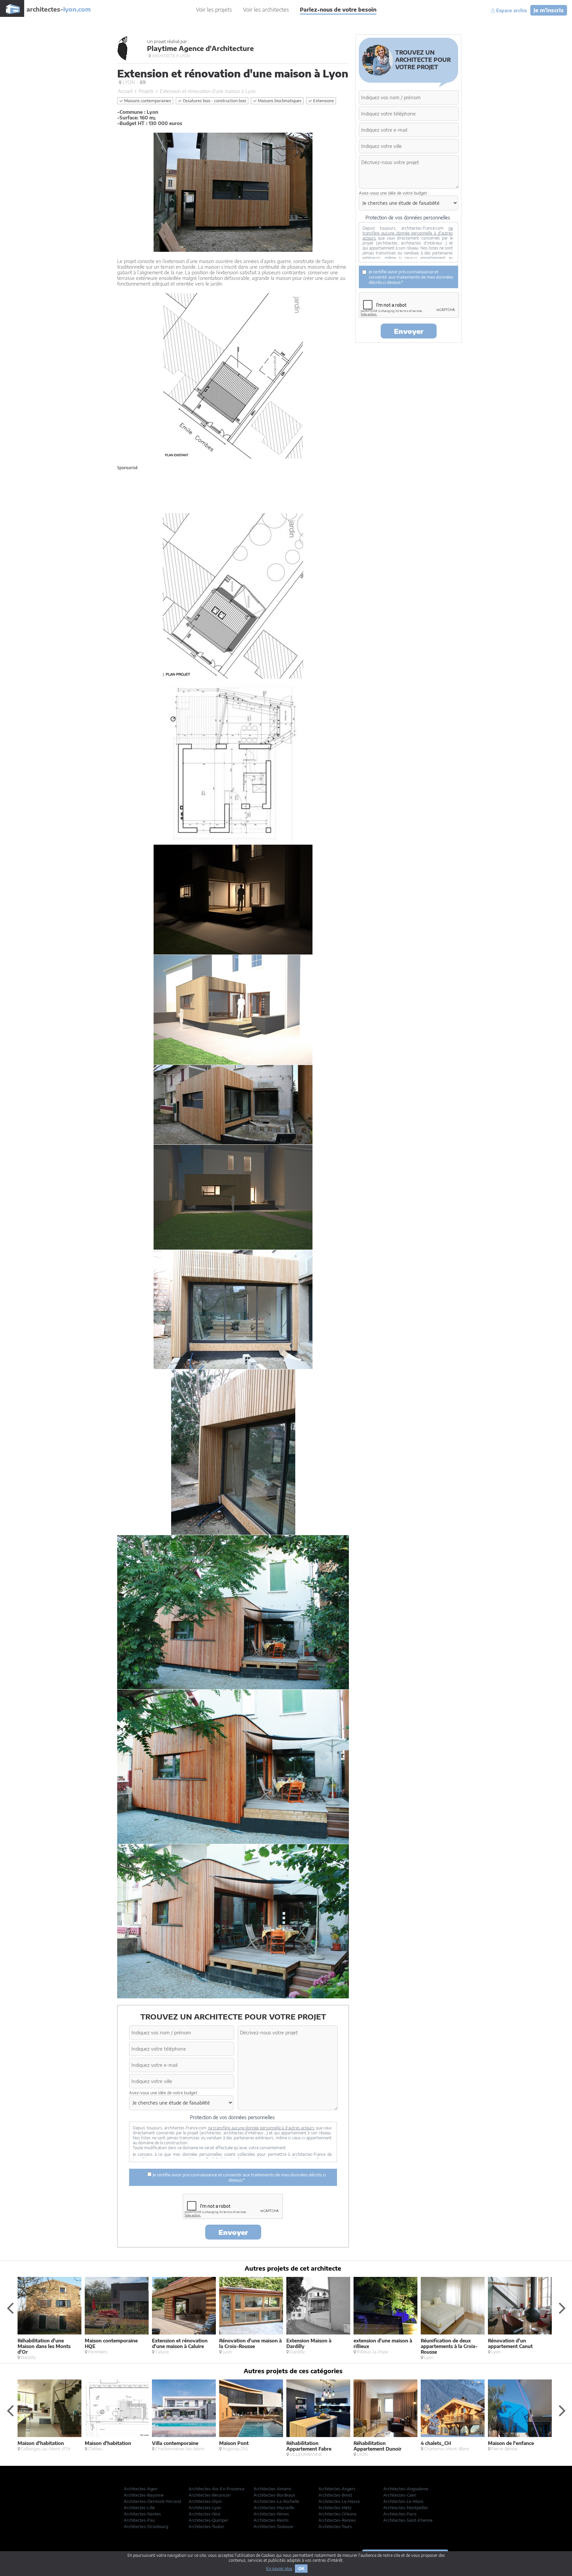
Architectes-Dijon (205, 2501)
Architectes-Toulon (206, 2527)
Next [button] (562, 2308)
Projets (146, 91)
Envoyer (233, 2232)
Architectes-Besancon (210, 2495)
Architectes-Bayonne (144, 2495)
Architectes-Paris (400, 2514)
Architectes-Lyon (205, 2508)
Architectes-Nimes (271, 2514)
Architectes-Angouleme (406, 2489)
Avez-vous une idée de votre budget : (164, 2093)
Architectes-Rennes (337, 2520)
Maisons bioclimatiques (279, 101)
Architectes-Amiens (272, 2489)
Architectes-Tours (335, 2527)
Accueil (125, 91)
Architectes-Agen (141, 2489)
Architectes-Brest (335, 2495)
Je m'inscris (549, 10)
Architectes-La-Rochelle (276, 2501)
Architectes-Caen (400, 2495)
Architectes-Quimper (209, 2520)
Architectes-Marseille (274, 2508)
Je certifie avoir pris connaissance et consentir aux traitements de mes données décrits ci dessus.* (239, 2177)
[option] (51, 2318)
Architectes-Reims (271, 2520)
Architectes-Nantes (142, 2514)
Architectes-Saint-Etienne (408, 2520)
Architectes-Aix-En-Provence (217, 2489)
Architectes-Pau (139, 2520)
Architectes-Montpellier (406, 2508)
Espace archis (511, 11)
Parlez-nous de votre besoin (338, 10)
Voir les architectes (266, 10)
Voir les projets (214, 10)
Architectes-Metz (335, 2508)
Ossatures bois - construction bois (214, 101)
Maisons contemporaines (147, 101)
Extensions (323, 101)
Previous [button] (10, 2308)
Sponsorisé (127, 468)
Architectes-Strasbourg (146, 2527)
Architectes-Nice (205, 2514)
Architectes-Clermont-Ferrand (152, 2501)
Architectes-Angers (337, 2489)
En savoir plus (279, 2569)
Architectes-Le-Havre (339, 2501)
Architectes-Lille (139, 2508)
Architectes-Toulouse (273, 2527)
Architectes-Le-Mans (403, 2501)
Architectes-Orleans (337, 2514)
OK (301, 2569)
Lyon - (134, 82)
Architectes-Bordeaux (274, 2495)
